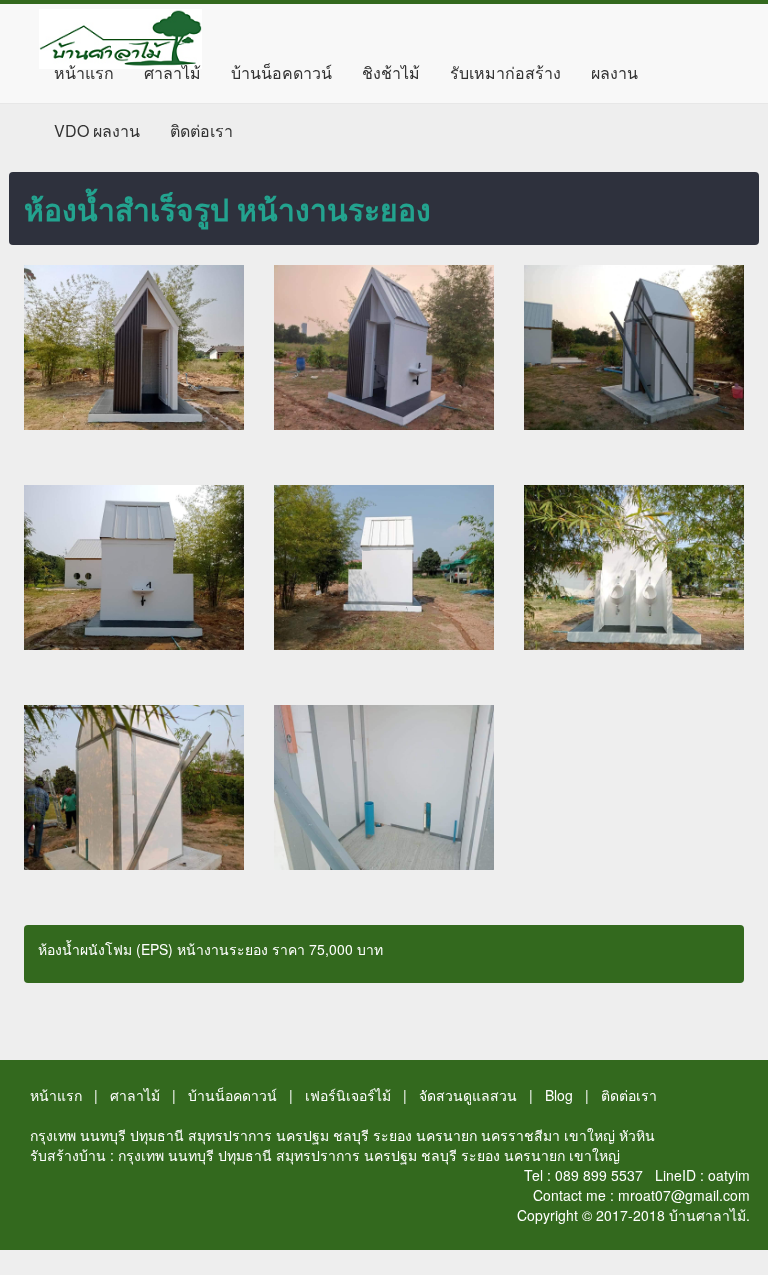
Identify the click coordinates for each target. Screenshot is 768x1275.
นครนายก (446, 1135)
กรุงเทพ (53, 1135)
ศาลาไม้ (172, 72)
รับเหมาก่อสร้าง (505, 72)
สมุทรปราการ (230, 1135)
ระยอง (392, 1135)
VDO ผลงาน (97, 130)
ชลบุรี (351, 1135)
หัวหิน (637, 1135)
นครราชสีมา (520, 1135)
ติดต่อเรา (201, 130)
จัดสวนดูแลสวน (468, 1095)
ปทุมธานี (157, 1135)
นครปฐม (302, 1135)
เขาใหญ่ (589, 1135)
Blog (559, 1095)
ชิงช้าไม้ (391, 72)
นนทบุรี (103, 1135)
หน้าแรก (84, 72)
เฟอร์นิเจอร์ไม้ (348, 1095)
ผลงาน (614, 72)
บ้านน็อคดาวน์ (281, 72)
